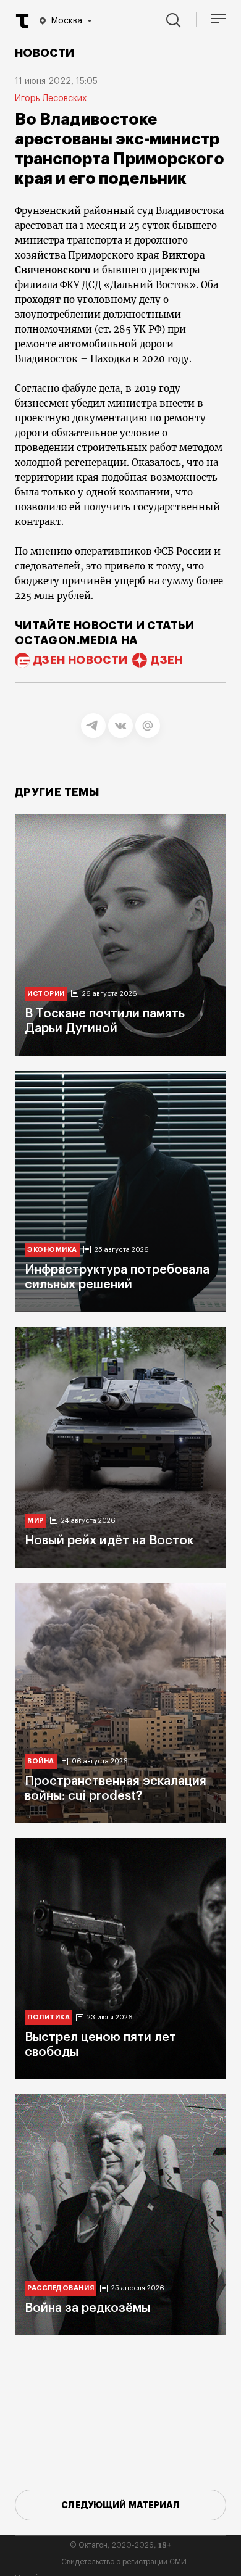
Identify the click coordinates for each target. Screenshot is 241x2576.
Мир (36, 1521)
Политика (49, 2017)
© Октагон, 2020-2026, (121, 2545)
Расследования (61, 2288)
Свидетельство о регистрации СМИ (124, 2562)
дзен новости (80, 660)
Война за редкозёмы (87, 2308)
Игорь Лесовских (51, 99)
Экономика (52, 1250)
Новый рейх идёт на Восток (109, 1541)
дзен (167, 660)
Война (41, 1761)
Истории (46, 994)
